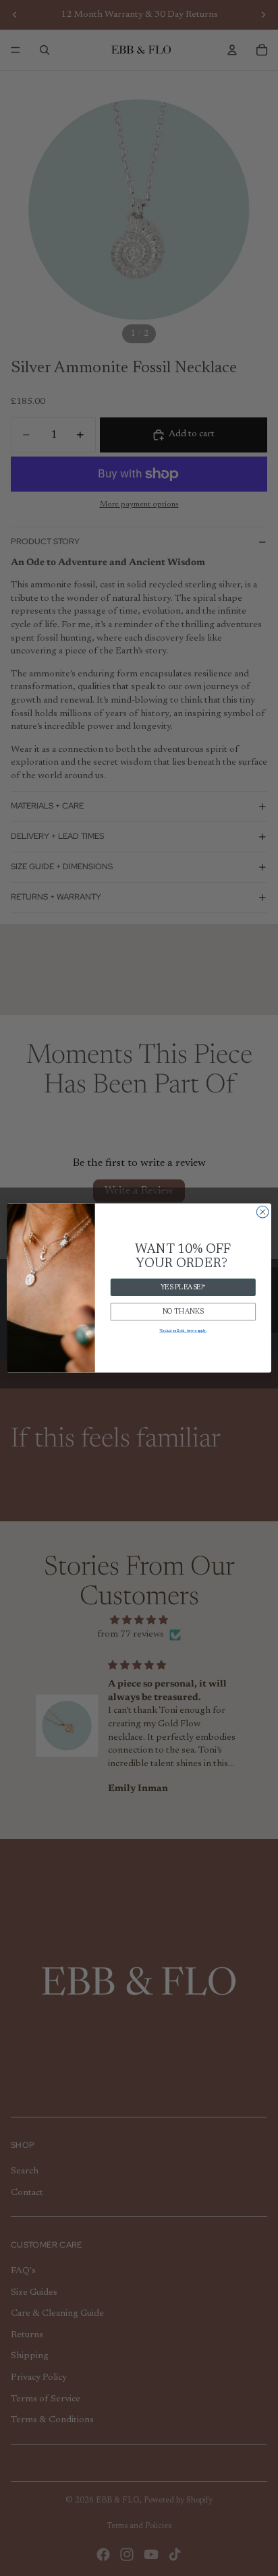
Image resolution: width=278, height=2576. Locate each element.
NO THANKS (183, 1312)
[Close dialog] (262, 1212)
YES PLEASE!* (183, 1287)
